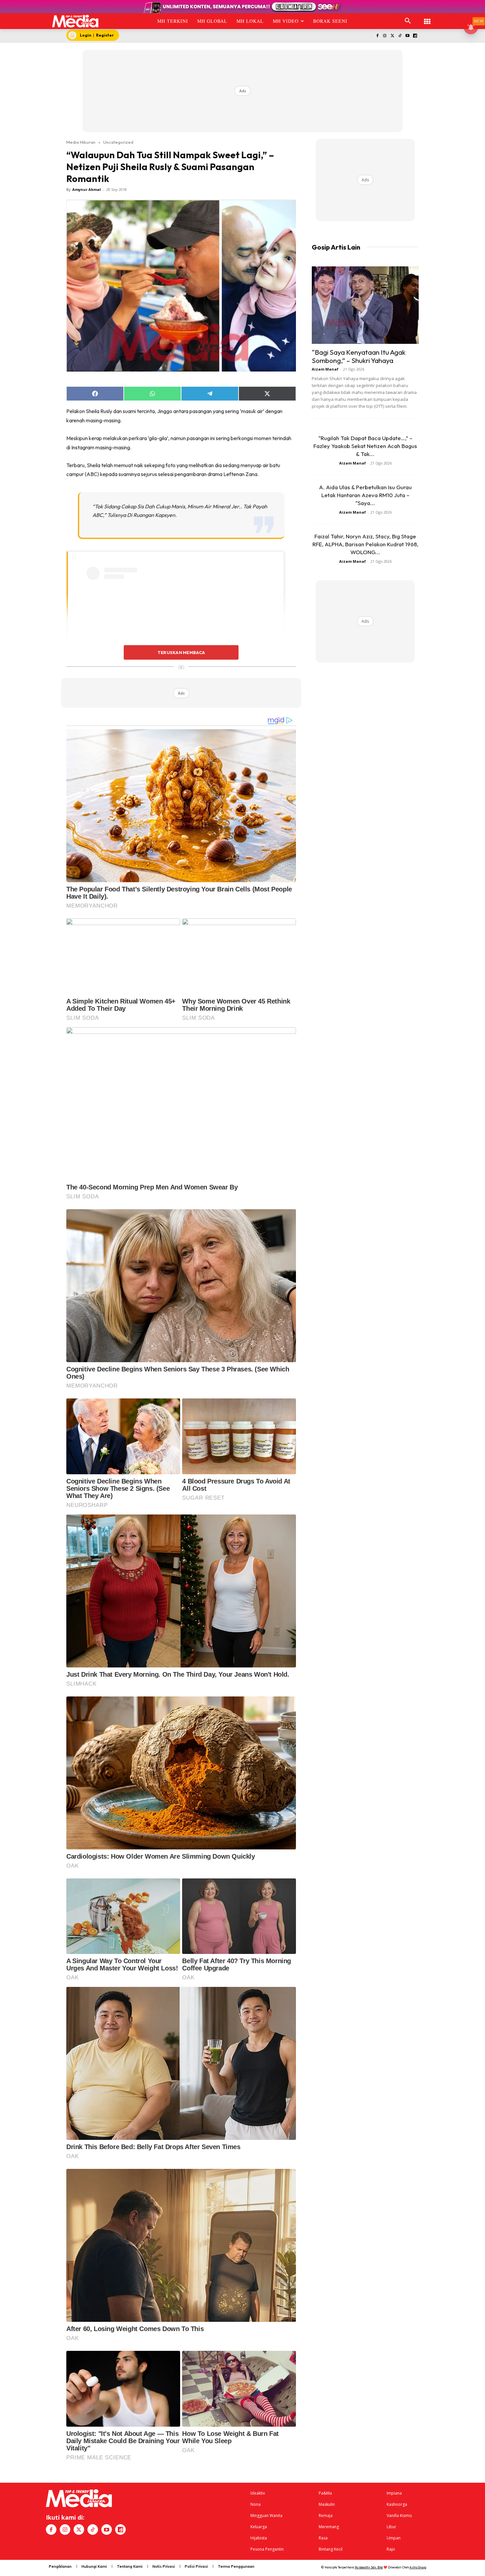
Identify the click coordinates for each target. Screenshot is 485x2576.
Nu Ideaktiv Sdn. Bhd (369, 2567)
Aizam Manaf (325, 369)
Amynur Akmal (87, 189)
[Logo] (75, 21)
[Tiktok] (400, 36)
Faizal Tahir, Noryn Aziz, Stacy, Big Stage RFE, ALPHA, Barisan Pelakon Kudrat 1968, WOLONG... (365, 544)
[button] (408, 21)
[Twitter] (392, 36)
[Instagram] (385, 36)
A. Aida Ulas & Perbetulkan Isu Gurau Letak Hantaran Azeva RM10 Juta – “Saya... (365, 495)
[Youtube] (407, 36)
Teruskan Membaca (181, 652)
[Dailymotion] (415, 36)
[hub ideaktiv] (427, 18)
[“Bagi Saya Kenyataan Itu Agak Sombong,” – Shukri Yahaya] (365, 305)
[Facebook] (377, 36)
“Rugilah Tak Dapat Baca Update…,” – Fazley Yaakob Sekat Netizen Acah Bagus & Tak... (365, 446)
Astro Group (418, 2567)
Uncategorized (118, 142)
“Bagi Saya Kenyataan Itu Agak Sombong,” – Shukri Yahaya (359, 356)
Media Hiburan (81, 142)
